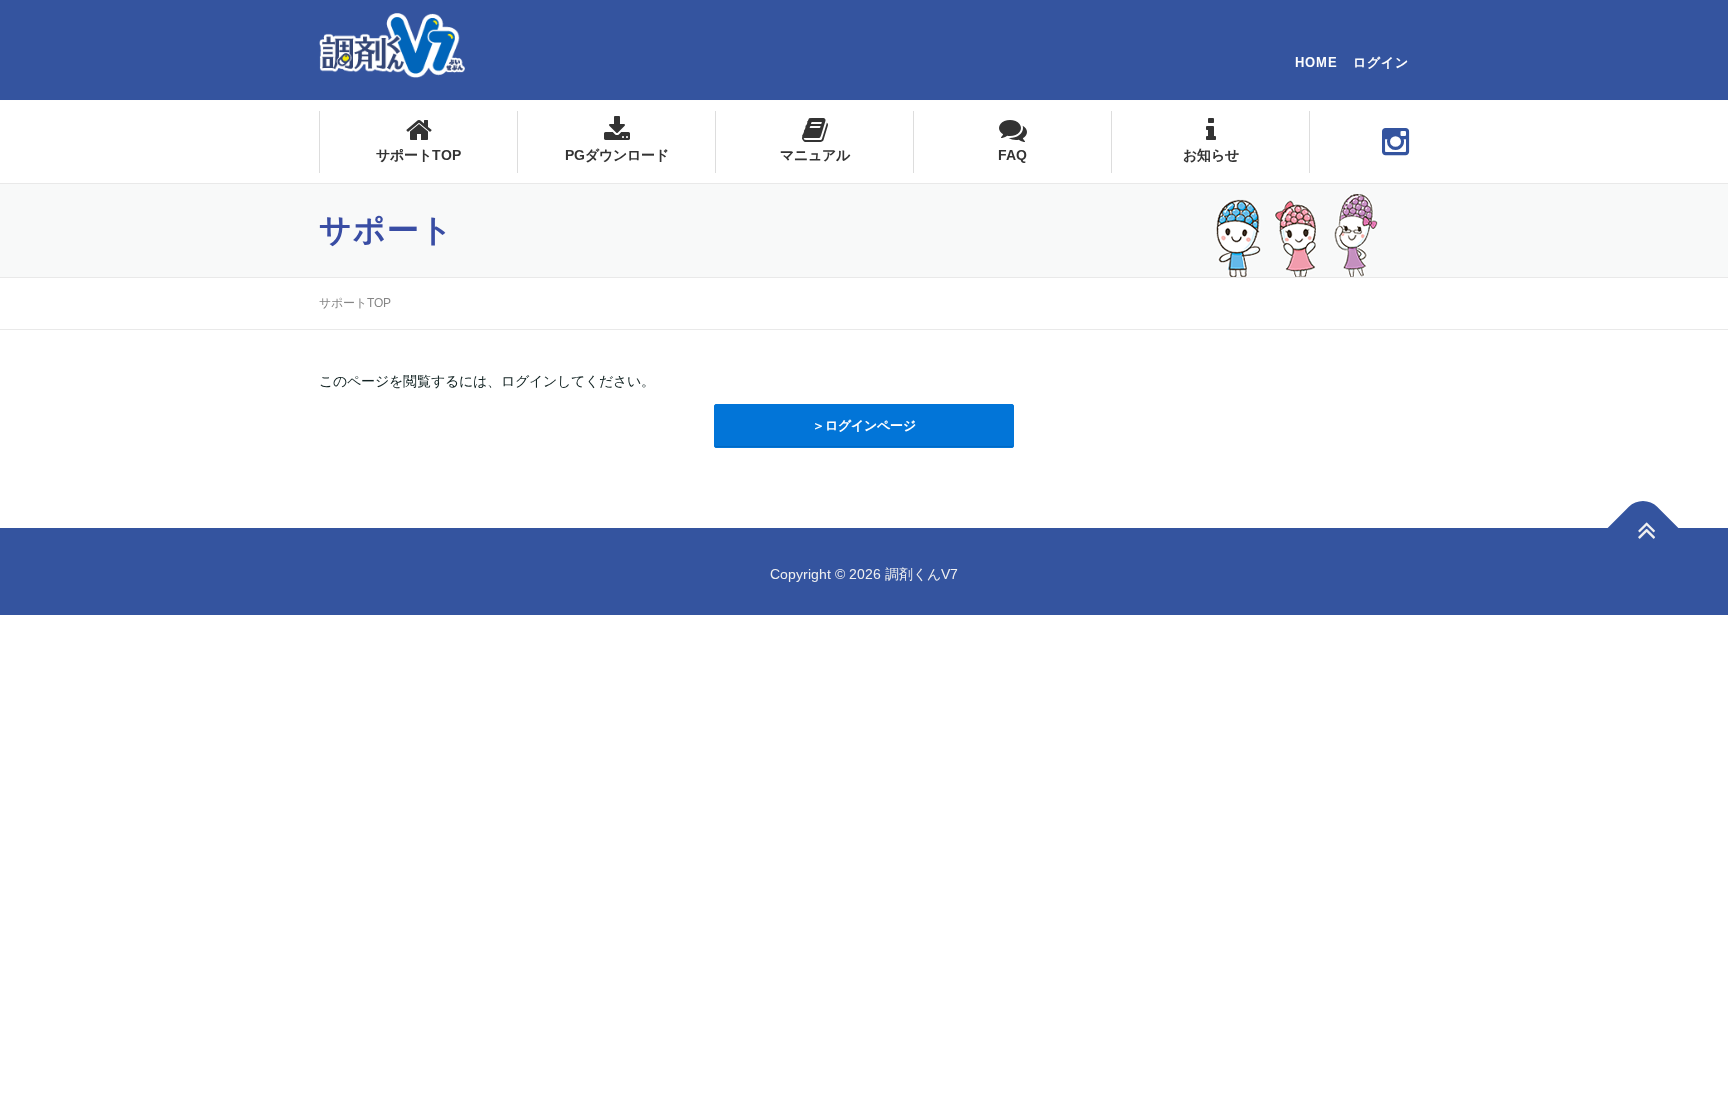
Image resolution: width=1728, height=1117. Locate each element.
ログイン (1381, 62)
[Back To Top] (1643, 527)
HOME (1316, 62)
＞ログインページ (864, 425)
